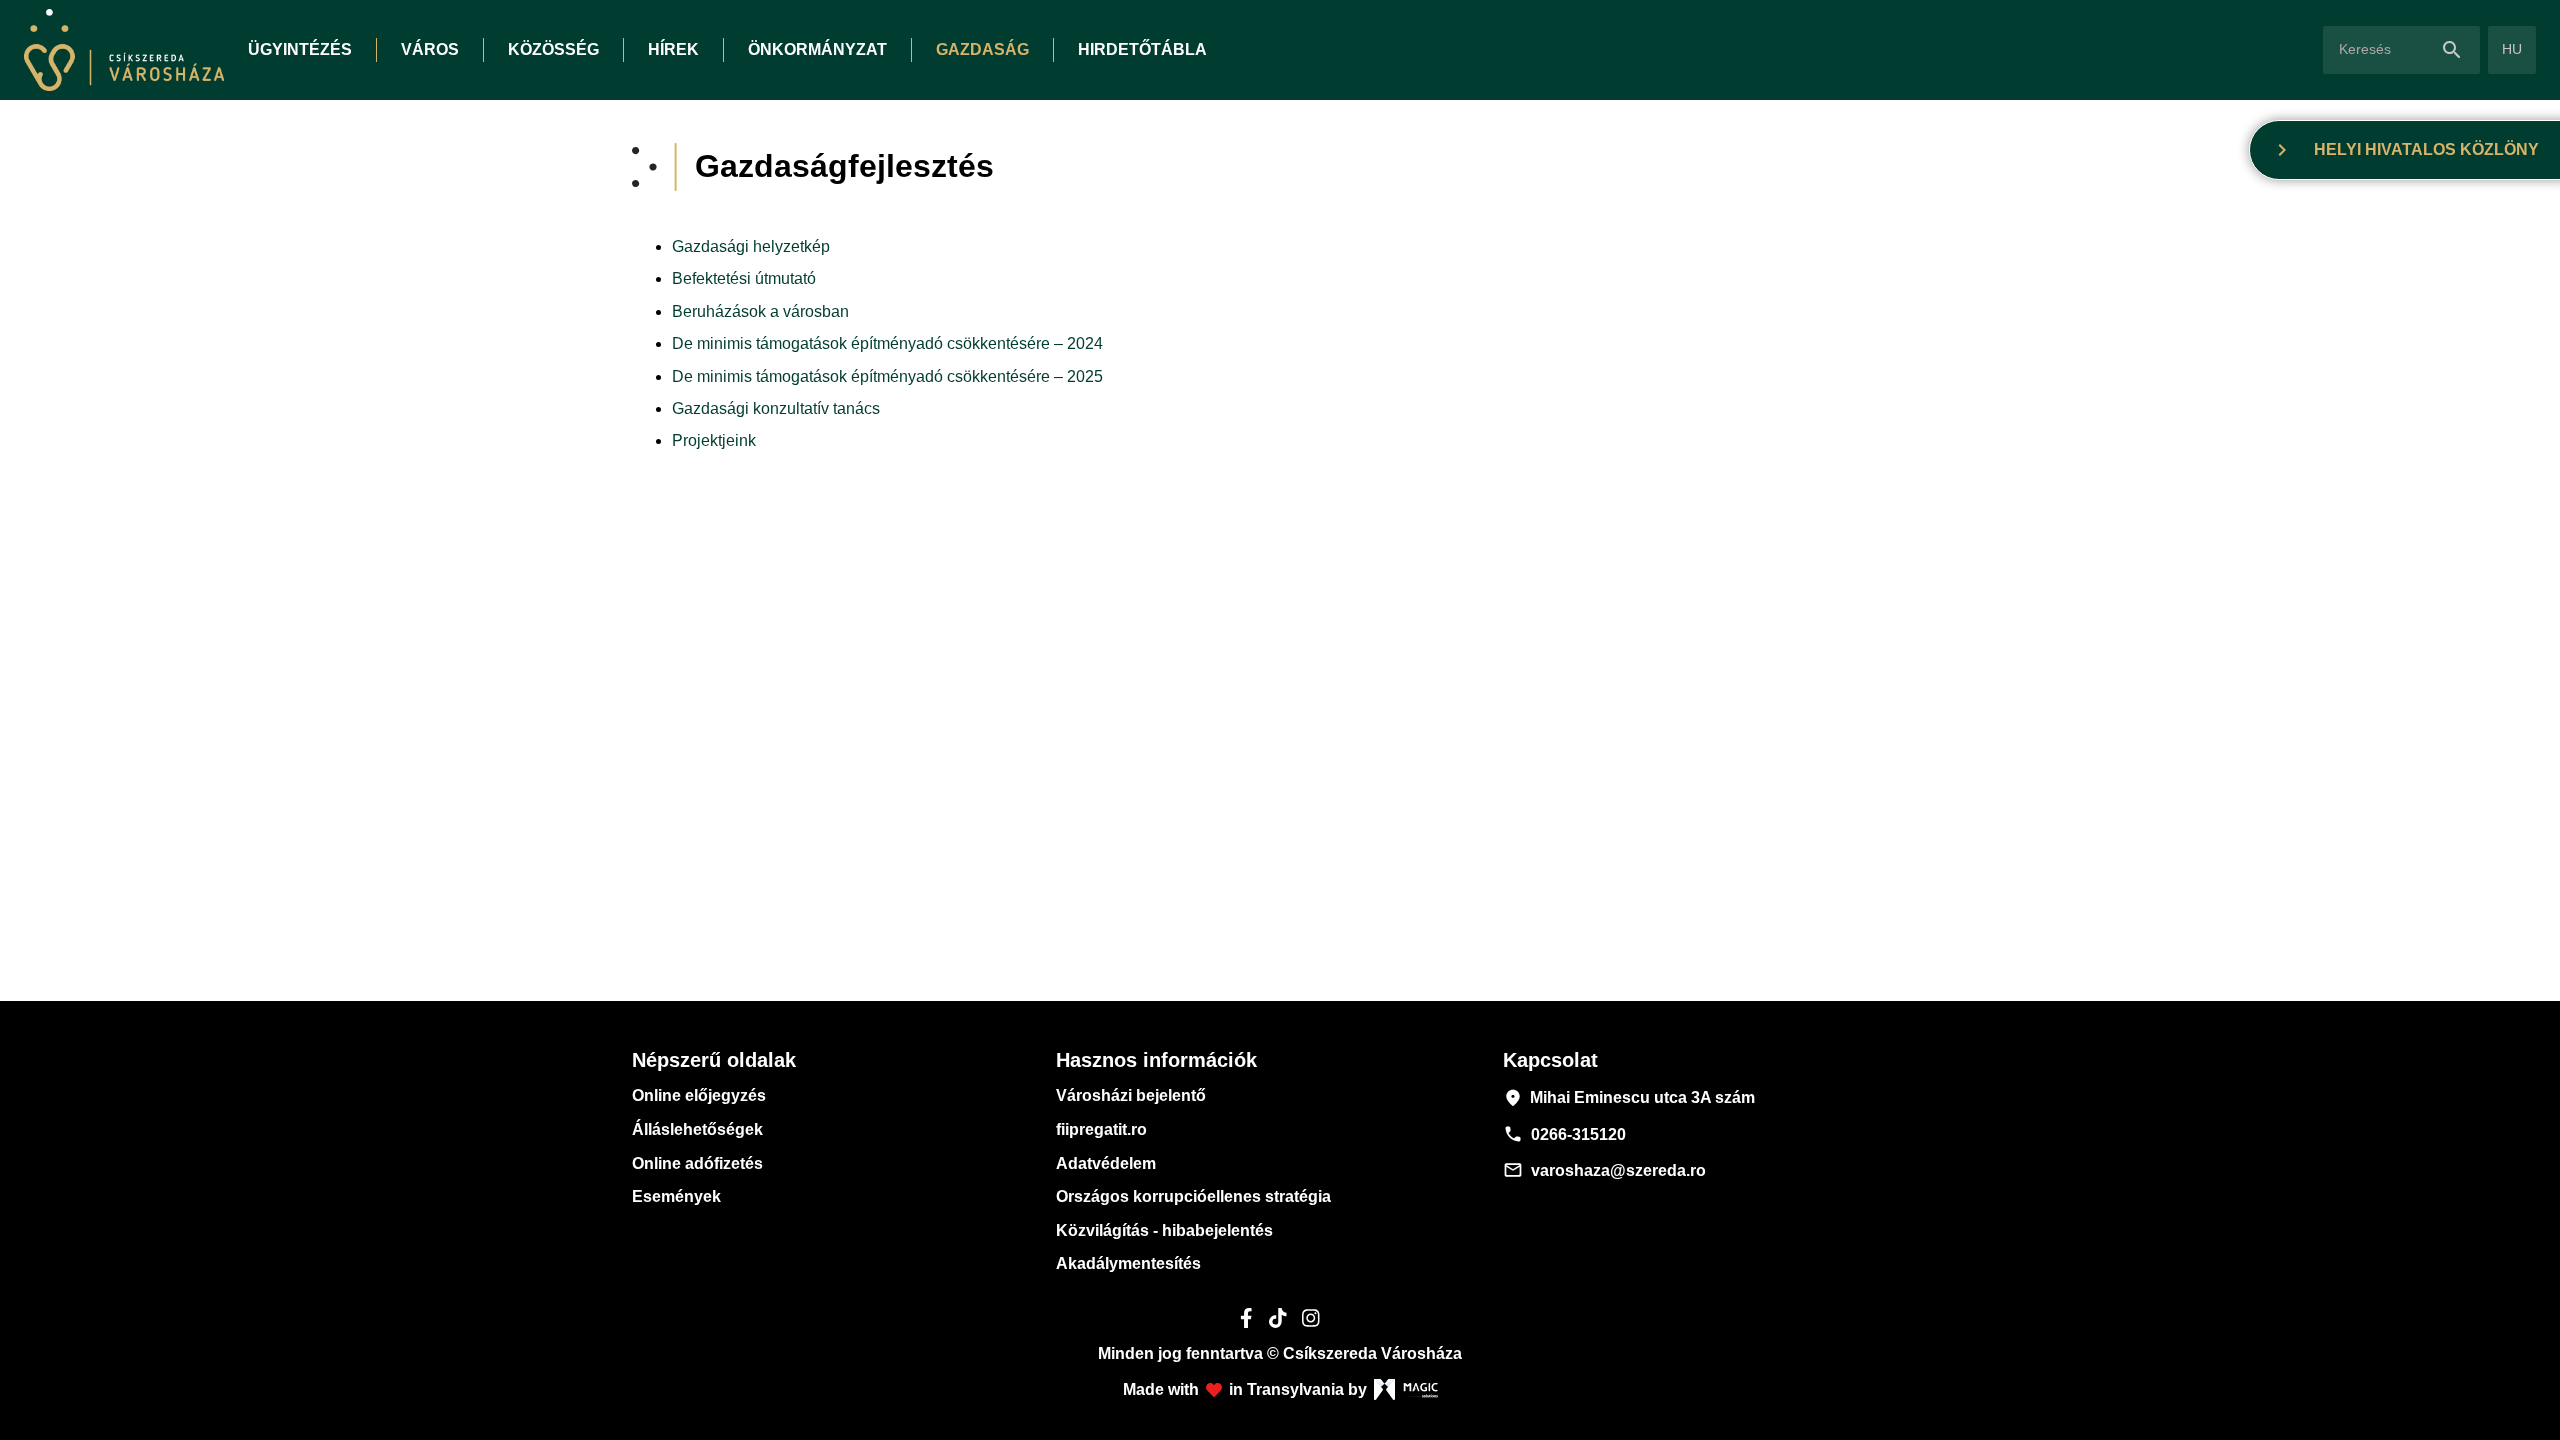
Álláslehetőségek (697, 1129)
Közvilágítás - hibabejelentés (1164, 1230)
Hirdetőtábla (1142, 49)
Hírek (673, 49)
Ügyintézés (300, 49)
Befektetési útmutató (744, 278)
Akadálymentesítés (1128, 1263)
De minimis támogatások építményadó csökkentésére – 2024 (887, 343)
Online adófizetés (697, 1163)
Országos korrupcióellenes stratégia (1193, 1196)
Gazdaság (982, 49)
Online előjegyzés (699, 1095)
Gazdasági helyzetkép (751, 246)
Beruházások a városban (760, 311)
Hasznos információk (1156, 1060)
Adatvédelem (1106, 1163)
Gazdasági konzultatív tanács (776, 408)
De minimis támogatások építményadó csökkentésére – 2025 (887, 376)
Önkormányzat (817, 49)
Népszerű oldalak (714, 1060)
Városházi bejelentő (1131, 1095)
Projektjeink (714, 440)
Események (676, 1196)
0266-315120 (1564, 1134)
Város (430, 49)
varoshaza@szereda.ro (1604, 1170)
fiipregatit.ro (1101, 1129)
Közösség (553, 49)
